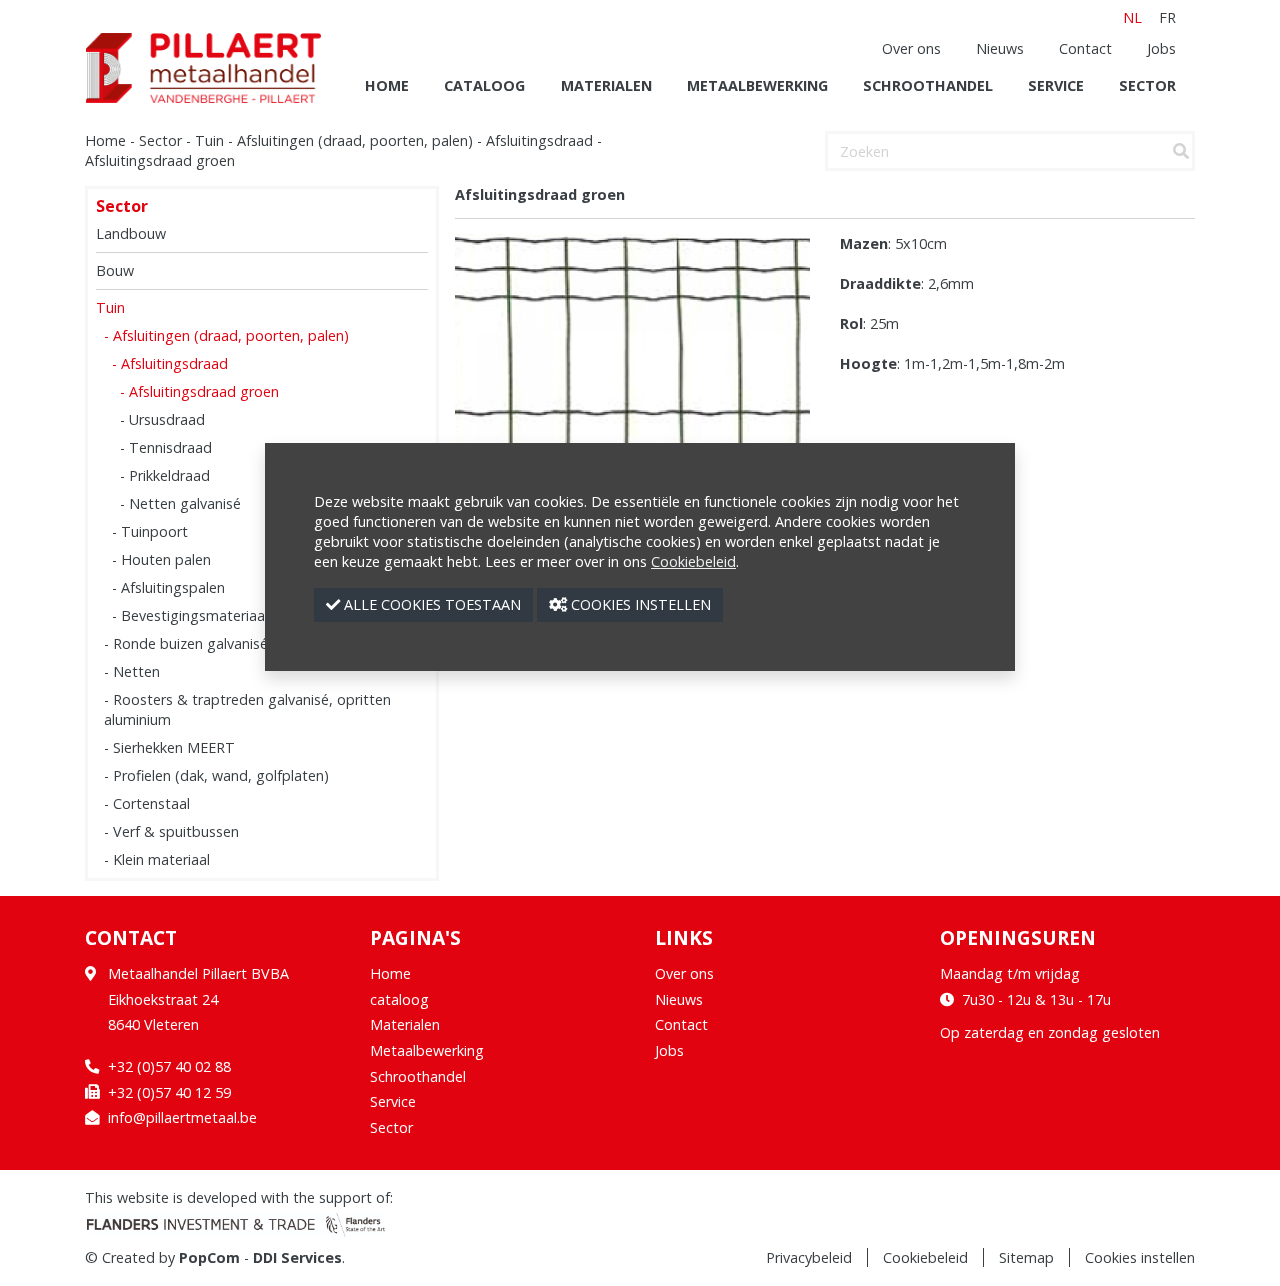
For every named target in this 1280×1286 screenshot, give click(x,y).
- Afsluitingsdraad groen (199, 391)
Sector (1147, 85)
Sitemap (1026, 1257)
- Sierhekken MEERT (169, 747)
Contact (1085, 48)
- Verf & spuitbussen (171, 831)
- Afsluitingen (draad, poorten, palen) (226, 335)
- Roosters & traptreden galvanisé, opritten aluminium (247, 709)
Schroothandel (928, 85)
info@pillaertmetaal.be (182, 1117)
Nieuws (1000, 48)
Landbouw (131, 233)
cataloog (484, 85)
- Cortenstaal (147, 803)
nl (1132, 17)
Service (1056, 85)
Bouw (115, 270)
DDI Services (297, 1257)
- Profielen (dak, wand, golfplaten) (216, 775)
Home (387, 85)
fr (1167, 17)
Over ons (911, 48)
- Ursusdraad (162, 419)
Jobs (1161, 48)
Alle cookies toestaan (430, 604)
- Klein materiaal (157, 859)
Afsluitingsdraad (539, 140)
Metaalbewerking (757, 85)
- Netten (132, 671)
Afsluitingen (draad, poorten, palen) (355, 140)
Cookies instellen (1140, 1257)
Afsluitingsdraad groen (160, 160)
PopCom (209, 1257)
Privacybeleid (809, 1257)
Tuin (209, 140)
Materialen (606, 85)
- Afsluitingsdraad (170, 363)
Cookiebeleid (925, 1257)
